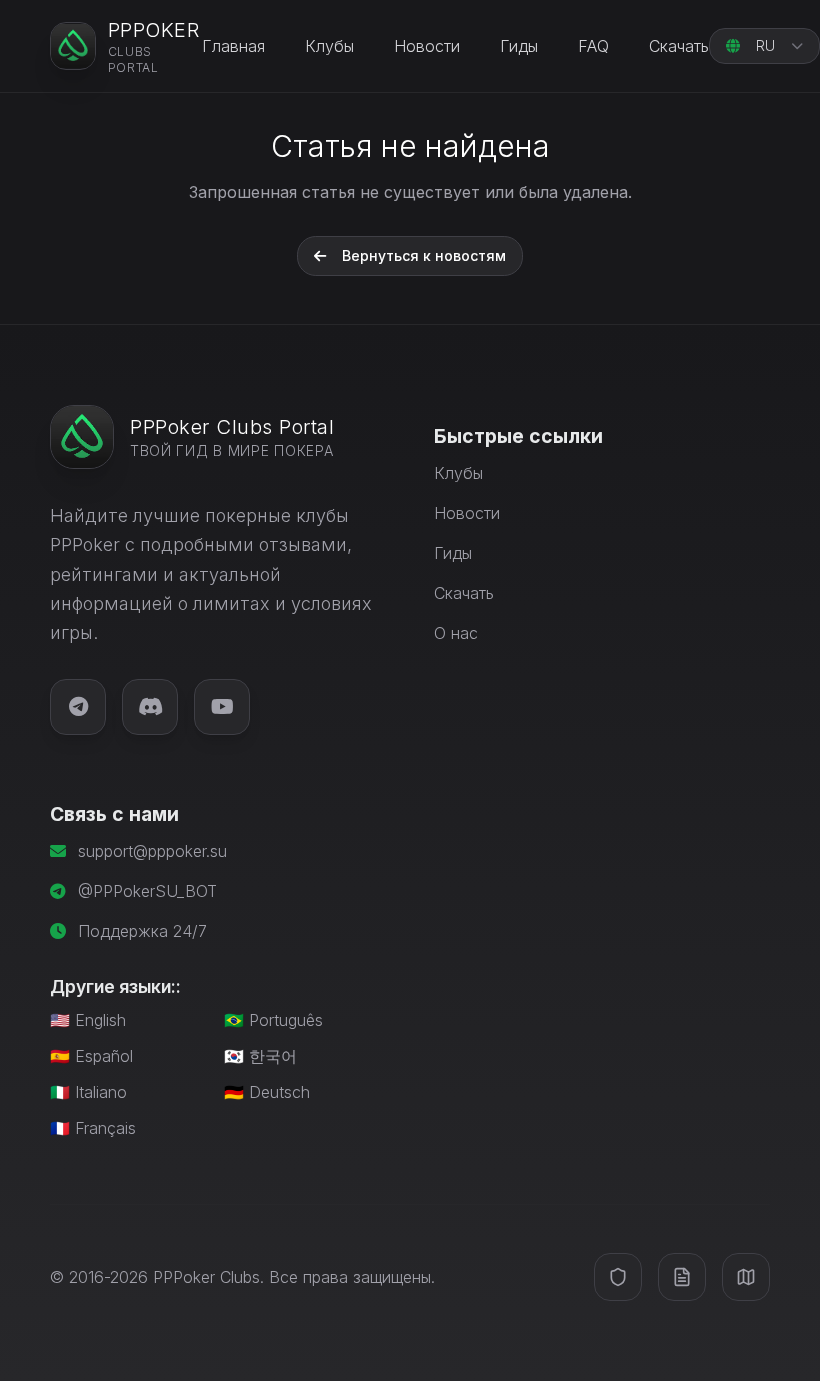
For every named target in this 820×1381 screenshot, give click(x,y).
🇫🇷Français (93, 1128)
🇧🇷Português (273, 1020)
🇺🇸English (88, 1020)
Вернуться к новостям (424, 255)
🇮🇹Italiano (88, 1092)
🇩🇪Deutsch (267, 1092)
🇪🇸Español (91, 1056)
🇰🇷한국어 (260, 1056)
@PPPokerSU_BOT (147, 891)
